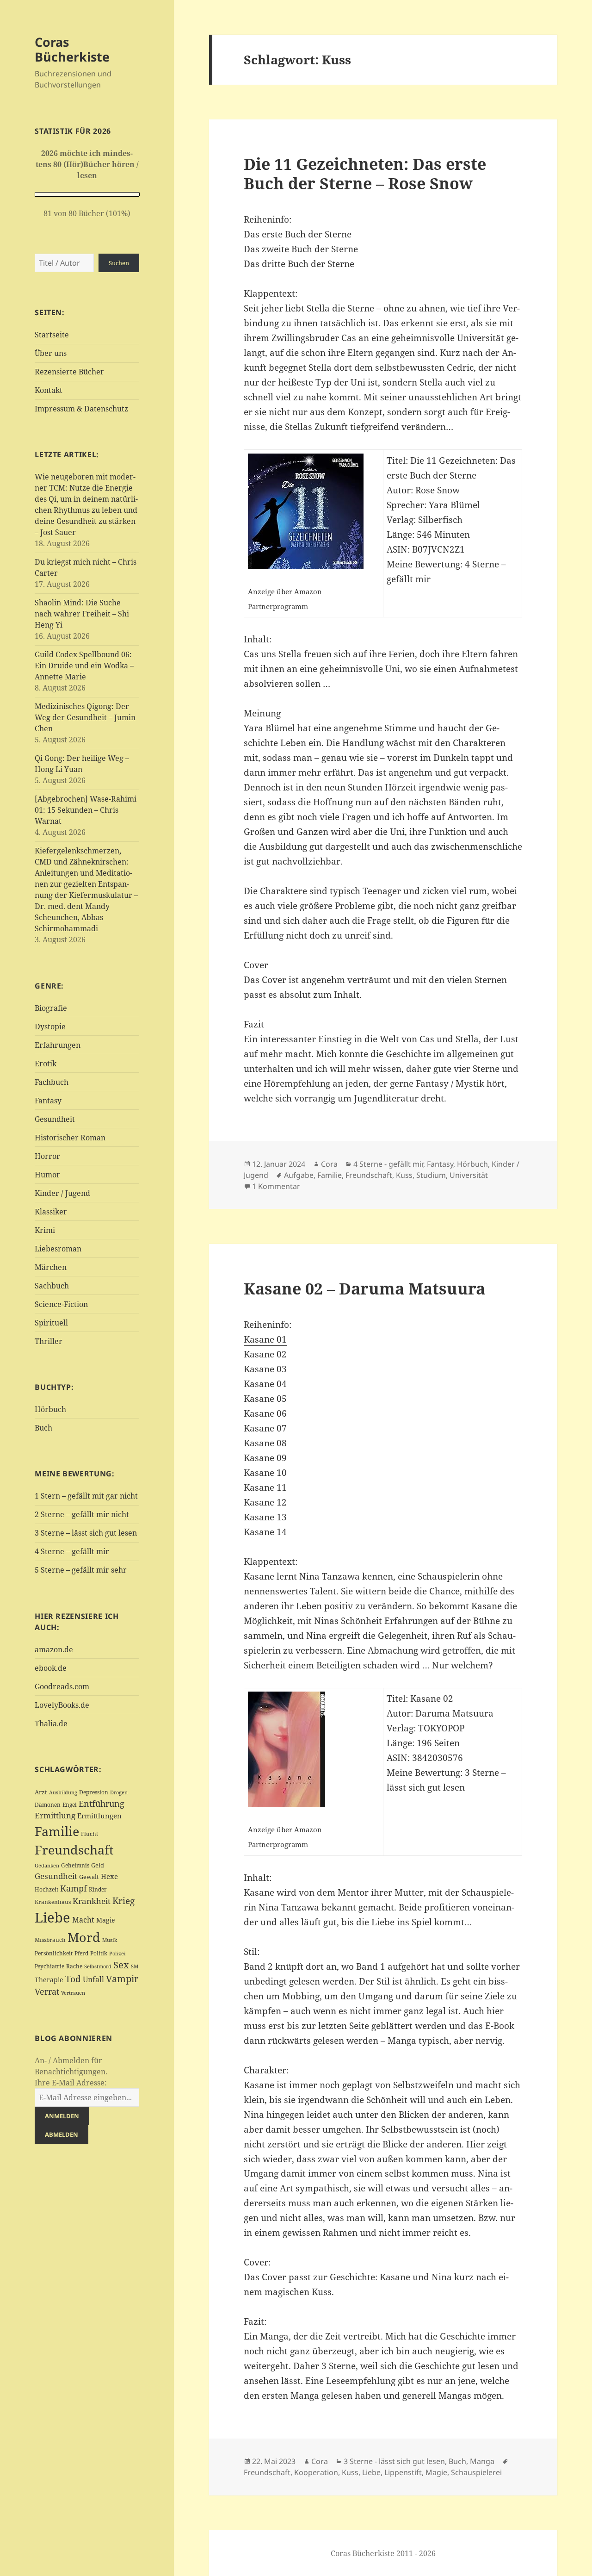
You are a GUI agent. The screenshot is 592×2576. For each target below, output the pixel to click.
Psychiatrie (49, 1966)
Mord (84, 1937)
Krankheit (92, 1901)
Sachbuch (52, 1286)
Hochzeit (46, 1889)
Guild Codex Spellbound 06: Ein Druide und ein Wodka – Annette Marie (84, 666)
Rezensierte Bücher (69, 372)
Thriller (49, 1341)
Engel (70, 1805)
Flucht (89, 1834)
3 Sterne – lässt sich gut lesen (86, 1533)
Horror (47, 1156)
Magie (106, 1920)
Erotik (46, 1064)
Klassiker (51, 1212)
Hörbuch (50, 1409)
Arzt (41, 1792)
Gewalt (89, 1877)
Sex (121, 1965)
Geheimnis (75, 1865)
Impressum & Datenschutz (81, 409)
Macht (83, 1920)
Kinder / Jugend (62, 1193)
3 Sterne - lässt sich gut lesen (394, 2461)
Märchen (51, 1267)
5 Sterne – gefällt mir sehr (81, 1570)
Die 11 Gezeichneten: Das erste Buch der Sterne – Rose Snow (365, 173)
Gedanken (47, 1866)
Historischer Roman (70, 1138)
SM (135, 1966)
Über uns (51, 353)
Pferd (81, 1953)
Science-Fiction (61, 1304)
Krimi (45, 1230)
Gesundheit (55, 1119)
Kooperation (316, 2472)
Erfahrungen (58, 1045)
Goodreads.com (62, 1686)
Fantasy (48, 1101)
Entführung (102, 1803)
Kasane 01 (265, 1339)
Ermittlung (55, 1815)
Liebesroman (58, 1249)
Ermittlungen (99, 1816)
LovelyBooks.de (62, 1705)
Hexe (109, 1876)
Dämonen (48, 1805)
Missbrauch (50, 1940)
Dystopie (50, 1027)
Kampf (74, 1888)
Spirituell (51, 1323)
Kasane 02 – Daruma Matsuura (364, 1288)
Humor (47, 1175)
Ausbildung (63, 1792)
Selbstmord (98, 1966)
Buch (43, 1428)
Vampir (122, 1979)
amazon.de (54, 1649)
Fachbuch (52, 1082)
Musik (110, 1940)
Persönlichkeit (54, 1953)
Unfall (93, 1979)
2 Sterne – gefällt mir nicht (82, 1514)
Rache (74, 1966)
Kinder (98, 1889)
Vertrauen (73, 1993)
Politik (99, 1953)
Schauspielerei (476, 2472)
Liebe (52, 1917)
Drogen (119, 1792)
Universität (469, 1175)
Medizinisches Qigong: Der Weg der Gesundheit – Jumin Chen (85, 717)
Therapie (49, 1980)
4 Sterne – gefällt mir (72, 1551)
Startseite (52, 335)
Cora (329, 1164)
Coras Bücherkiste (72, 49)
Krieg (123, 1901)
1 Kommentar (276, 1186)
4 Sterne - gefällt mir (388, 1164)
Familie (57, 1831)
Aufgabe (299, 1175)
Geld (98, 1865)
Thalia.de (51, 1724)
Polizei (117, 1953)
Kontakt (49, 390)
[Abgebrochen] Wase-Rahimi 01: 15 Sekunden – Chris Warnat (86, 810)
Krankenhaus (53, 1902)
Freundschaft (74, 1850)
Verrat (47, 1991)
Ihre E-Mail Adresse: (71, 2083)
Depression (94, 1792)
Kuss (404, 1175)
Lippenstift (403, 2472)
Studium (431, 1175)
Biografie (51, 1008)
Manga (482, 2461)
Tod (73, 1979)
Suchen (119, 263)
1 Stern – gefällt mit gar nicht (86, 1496)
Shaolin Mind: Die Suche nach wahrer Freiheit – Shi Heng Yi (82, 614)
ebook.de (51, 1668)
